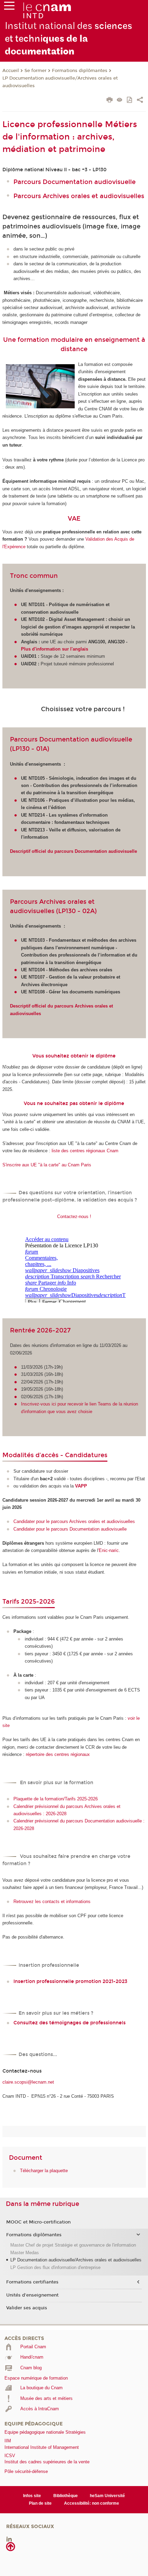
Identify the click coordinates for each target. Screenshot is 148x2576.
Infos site (32, 2496)
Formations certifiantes (32, 2282)
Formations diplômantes (80, 71)
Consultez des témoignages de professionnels (70, 2023)
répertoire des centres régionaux (58, 1754)
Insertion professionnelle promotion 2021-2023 (70, 1981)
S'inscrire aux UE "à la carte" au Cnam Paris (47, 1165)
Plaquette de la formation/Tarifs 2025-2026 (56, 1799)
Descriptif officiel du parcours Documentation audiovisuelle (73, 851)
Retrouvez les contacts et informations (52, 1902)
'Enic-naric (108, 1550)
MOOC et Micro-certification (38, 2222)
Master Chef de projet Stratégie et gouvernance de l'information (73, 2245)
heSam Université (107, 2496)
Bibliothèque (66, 2496)
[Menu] (9, 7)
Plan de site (40, 2503)
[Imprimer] (110, 101)
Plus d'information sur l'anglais (55, 649)
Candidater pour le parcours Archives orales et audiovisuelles (74, 1521)
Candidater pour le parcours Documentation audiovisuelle (70, 1529)
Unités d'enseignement (32, 2295)
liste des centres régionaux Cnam (85, 1151)
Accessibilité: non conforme (92, 2503)
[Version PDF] (130, 100)
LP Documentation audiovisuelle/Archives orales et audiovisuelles (60, 82)
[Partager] (140, 101)
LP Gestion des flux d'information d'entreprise (55, 2267)
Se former (35, 71)
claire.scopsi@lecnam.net (28, 2082)
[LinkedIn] (9, 2539)
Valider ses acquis (27, 2308)
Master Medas (25, 2253)
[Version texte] (120, 100)
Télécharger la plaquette (44, 2171)
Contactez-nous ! (74, 1217)
